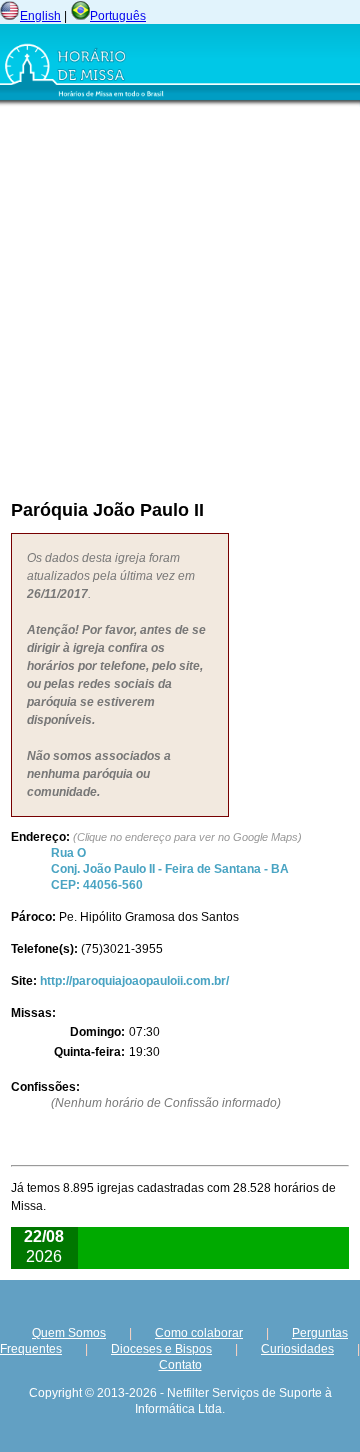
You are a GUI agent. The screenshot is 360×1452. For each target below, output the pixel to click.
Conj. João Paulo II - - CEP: (170, 869)
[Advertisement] (180, 297)
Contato (180, 1365)
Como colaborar (199, 1333)
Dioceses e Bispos (161, 1349)
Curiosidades (297, 1349)
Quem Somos (69, 1333)
